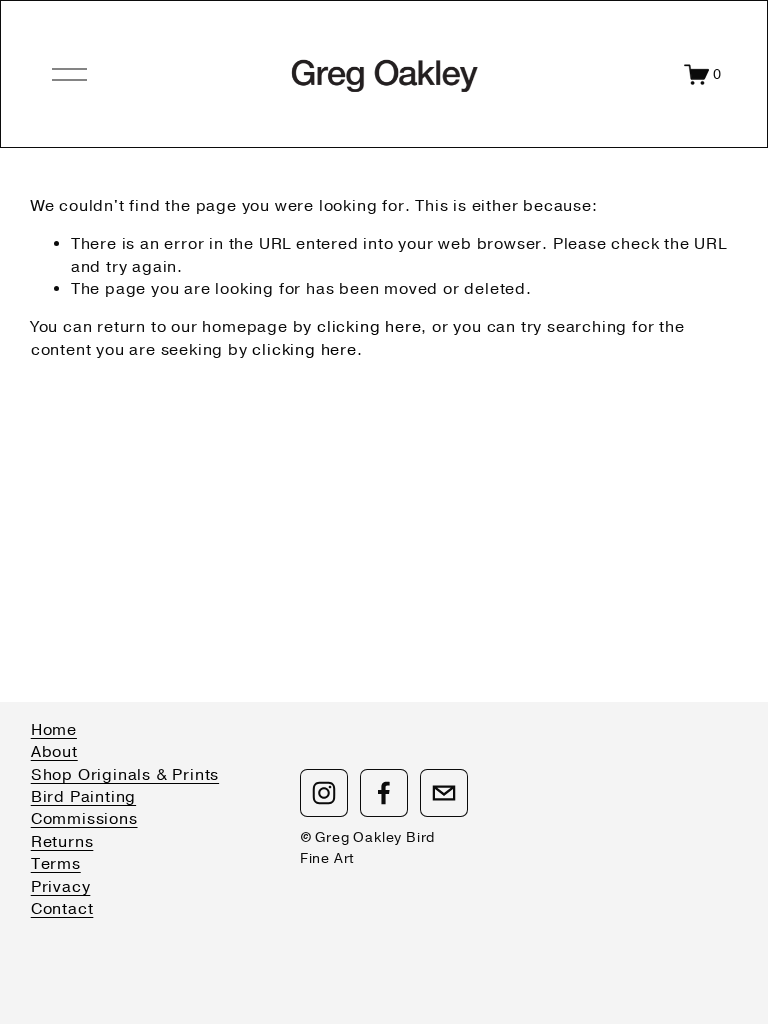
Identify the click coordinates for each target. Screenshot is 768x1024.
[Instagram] (324, 793)
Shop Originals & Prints (125, 775)
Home (54, 730)
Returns (62, 842)
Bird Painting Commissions (84, 808)
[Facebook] (384, 793)
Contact (62, 909)
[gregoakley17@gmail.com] (444, 793)
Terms (56, 864)
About (54, 752)
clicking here (369, 327)
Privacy (61, 887)
